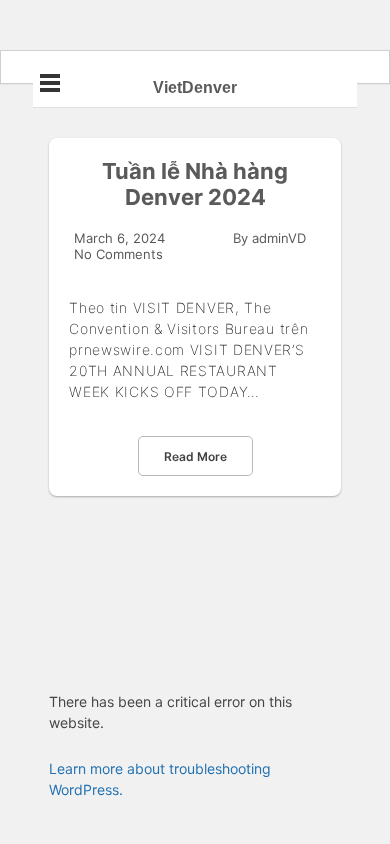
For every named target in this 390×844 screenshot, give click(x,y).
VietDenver (195, 87)
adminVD (279, 238)
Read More (195, 456)
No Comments (118, 254)
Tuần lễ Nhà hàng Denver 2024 (195, 184)
